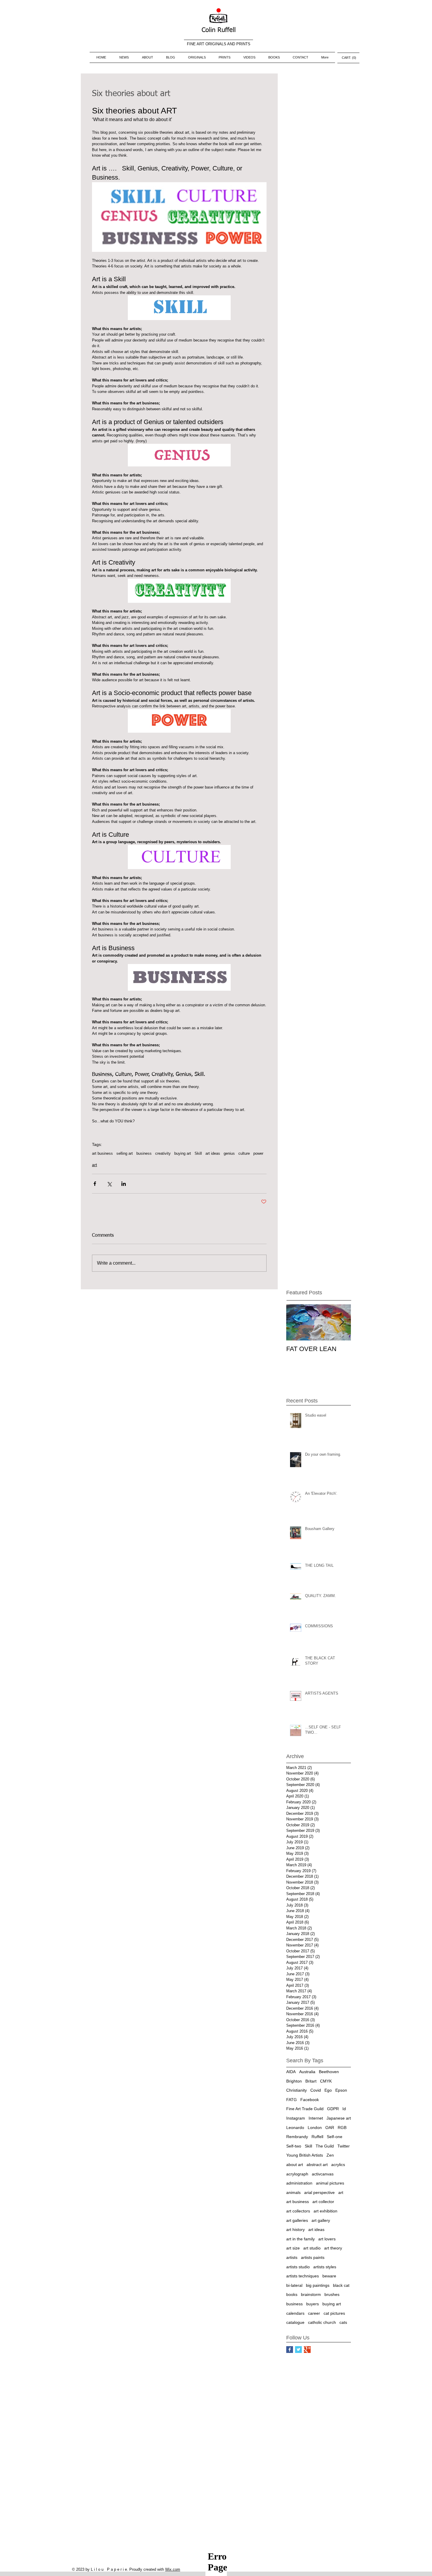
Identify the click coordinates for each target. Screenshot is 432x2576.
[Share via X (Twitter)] (109, 1184)
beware (329, 2276)
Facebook (310, 2100)
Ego (328, 2090)
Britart (311, 2081)
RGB (342, 2128)
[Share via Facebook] (95, 1184)
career (314, 2313)
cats (343, 2322)
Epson (341, 2090)
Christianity (297, 2090)
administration (299, 2183)
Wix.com (173, 2569)
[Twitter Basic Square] (298, 2350)
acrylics (338, 2165)
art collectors (298, 2211)
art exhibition (325, 2211)
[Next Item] (341, 1322)
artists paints (313, 2257)
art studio (312, 2248)
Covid (316, 2090)
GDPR (333, 2109)
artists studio (298, 2267)
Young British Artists (305, 2155)
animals (293, 2192)
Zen (330, 2155)
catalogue (295, 2322)
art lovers (327, 2239)
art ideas (213, 1153)
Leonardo (295, 2128)
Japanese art (339, 2118)
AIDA (291, 2072)
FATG (292, 2100)
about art (295, 2165)
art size (293, 2248)
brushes (332, 2294)
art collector (323, 2202)
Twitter (344, 2146)
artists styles (325, 2267)
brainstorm (311, 2294)
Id (344, 2109)
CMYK (326, 2081)
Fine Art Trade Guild (305, 2109)
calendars (295, 2313)
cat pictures (334, 2313)
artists (292, 2257)
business (144, 1153)
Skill (198, 1153)
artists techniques (303, 2276)
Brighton (294, 2081)
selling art (125, 1153)
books (292, 2294)
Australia (307, 2072)
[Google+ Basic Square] (307, 2350)
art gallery (321, 2220)
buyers (313, 2304)
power (258, 1153)
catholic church (322, 2322)
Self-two (294, 2146)
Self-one (335, 2137)
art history (295, 2229)
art (94, 1165)
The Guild (325, 2146)
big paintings (318, 2285)
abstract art (317, 2165)
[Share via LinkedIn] (124, 1184)
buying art (183, 1153)
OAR (330, 2128)
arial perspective (319, 2192)
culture (244, 1153)
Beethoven (329, 2072)
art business (102, 1153)
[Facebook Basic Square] (290, 2350)
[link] (349, 58)
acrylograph (297, 2174)
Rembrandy (297, 2137)
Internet (316, 2118)
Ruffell (317, 2137)
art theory (333, 2248)
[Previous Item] (296, 1322)
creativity (163, 1153)
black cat (341, 2285)
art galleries (297, 2220)
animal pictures (330, 2183)
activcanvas (323, 2174)
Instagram (296, 2118)
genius (229, 1153)
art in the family (300, 2239)
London (315, 2128)
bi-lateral (294, 2285)
